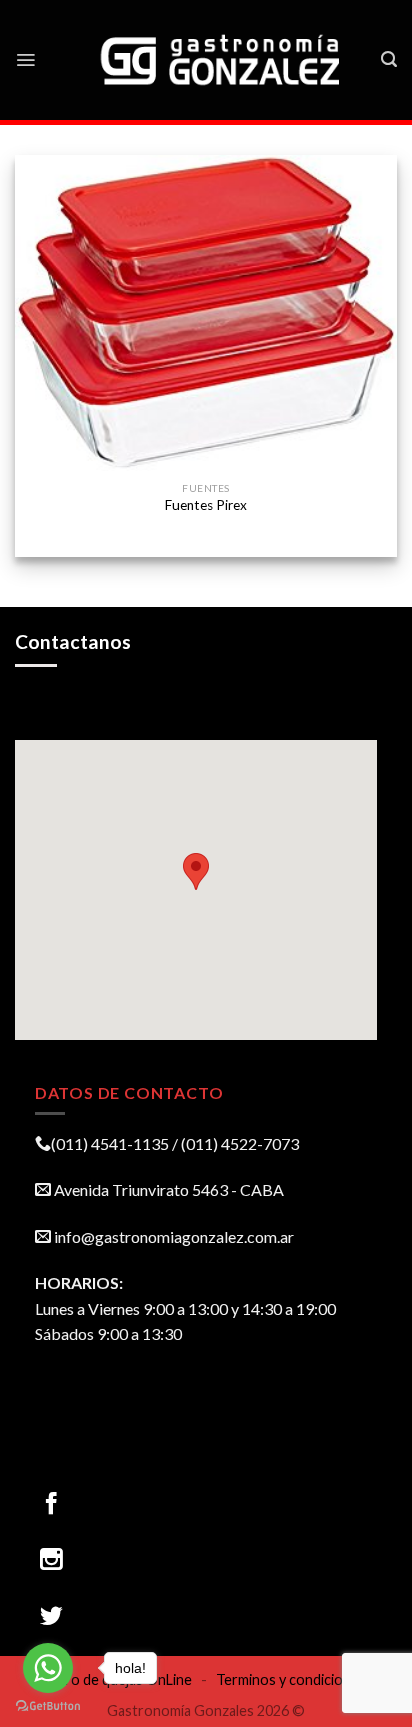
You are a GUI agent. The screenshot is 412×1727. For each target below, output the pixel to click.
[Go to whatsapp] (48, 1668)
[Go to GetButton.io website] (48, 1706)
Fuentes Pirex (206, 505)
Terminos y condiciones (291, 1679)
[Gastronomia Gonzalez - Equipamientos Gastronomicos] (222, 60)
